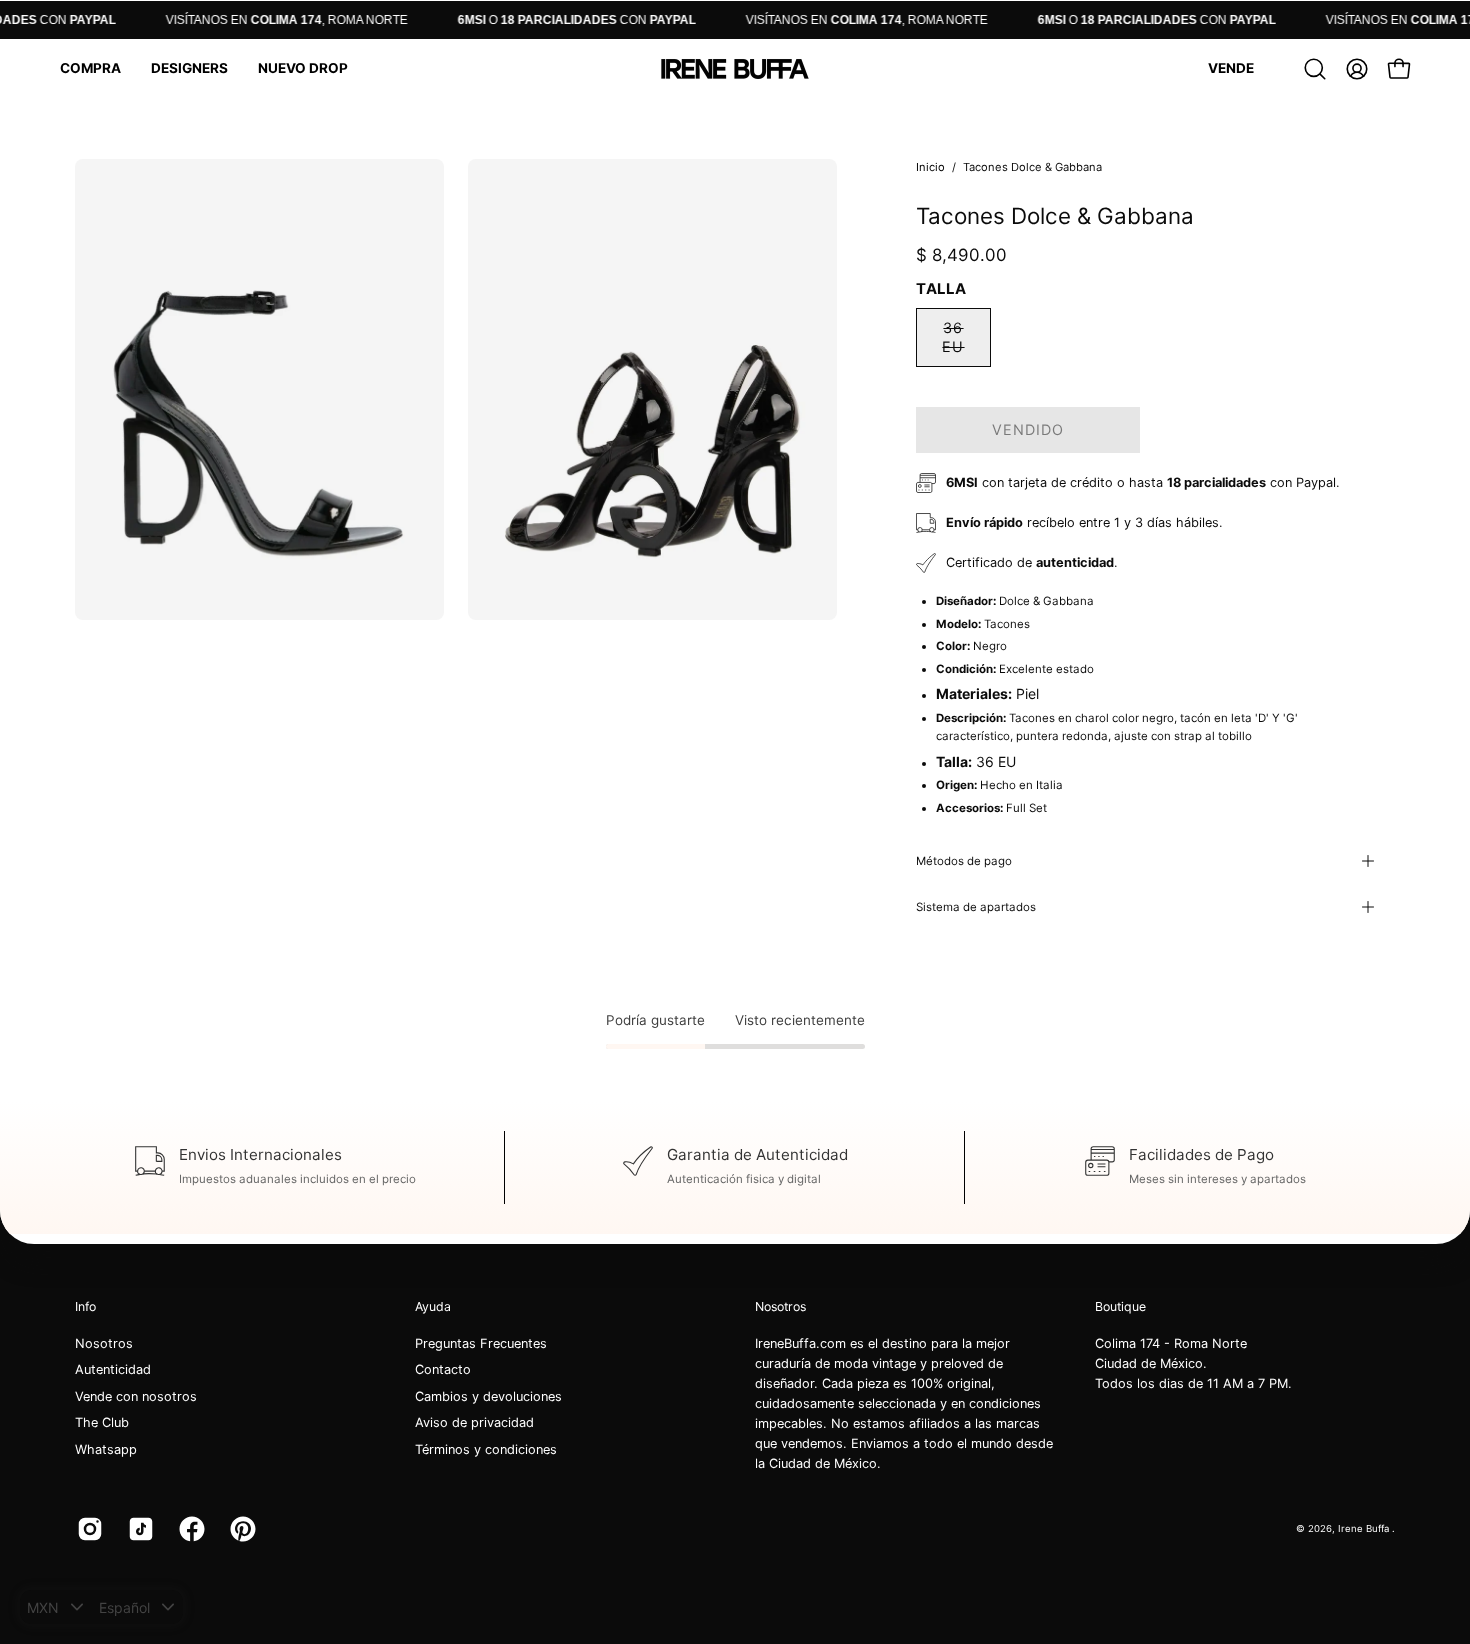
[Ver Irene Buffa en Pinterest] (240, 1529)
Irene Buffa (1365, 1528)
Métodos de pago (964, 861)
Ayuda (433, 1306)
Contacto (443, 1370)
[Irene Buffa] (735, 69)
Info (85, 1306)
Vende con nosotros (136, 1396)
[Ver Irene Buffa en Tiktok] (138, 1529)
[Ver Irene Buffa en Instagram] (87, 1529)
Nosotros (104, 1343)
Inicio (930, 167)
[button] (90, 69)
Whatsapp (106, 1449)
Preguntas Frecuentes (481, 1343)
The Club (102, 1423)
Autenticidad (113, 1370)
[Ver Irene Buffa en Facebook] (189, 1529)
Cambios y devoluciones (488, 1396)
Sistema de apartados (976, 907)
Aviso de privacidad (474, 1423)
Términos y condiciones (486, 1449)
